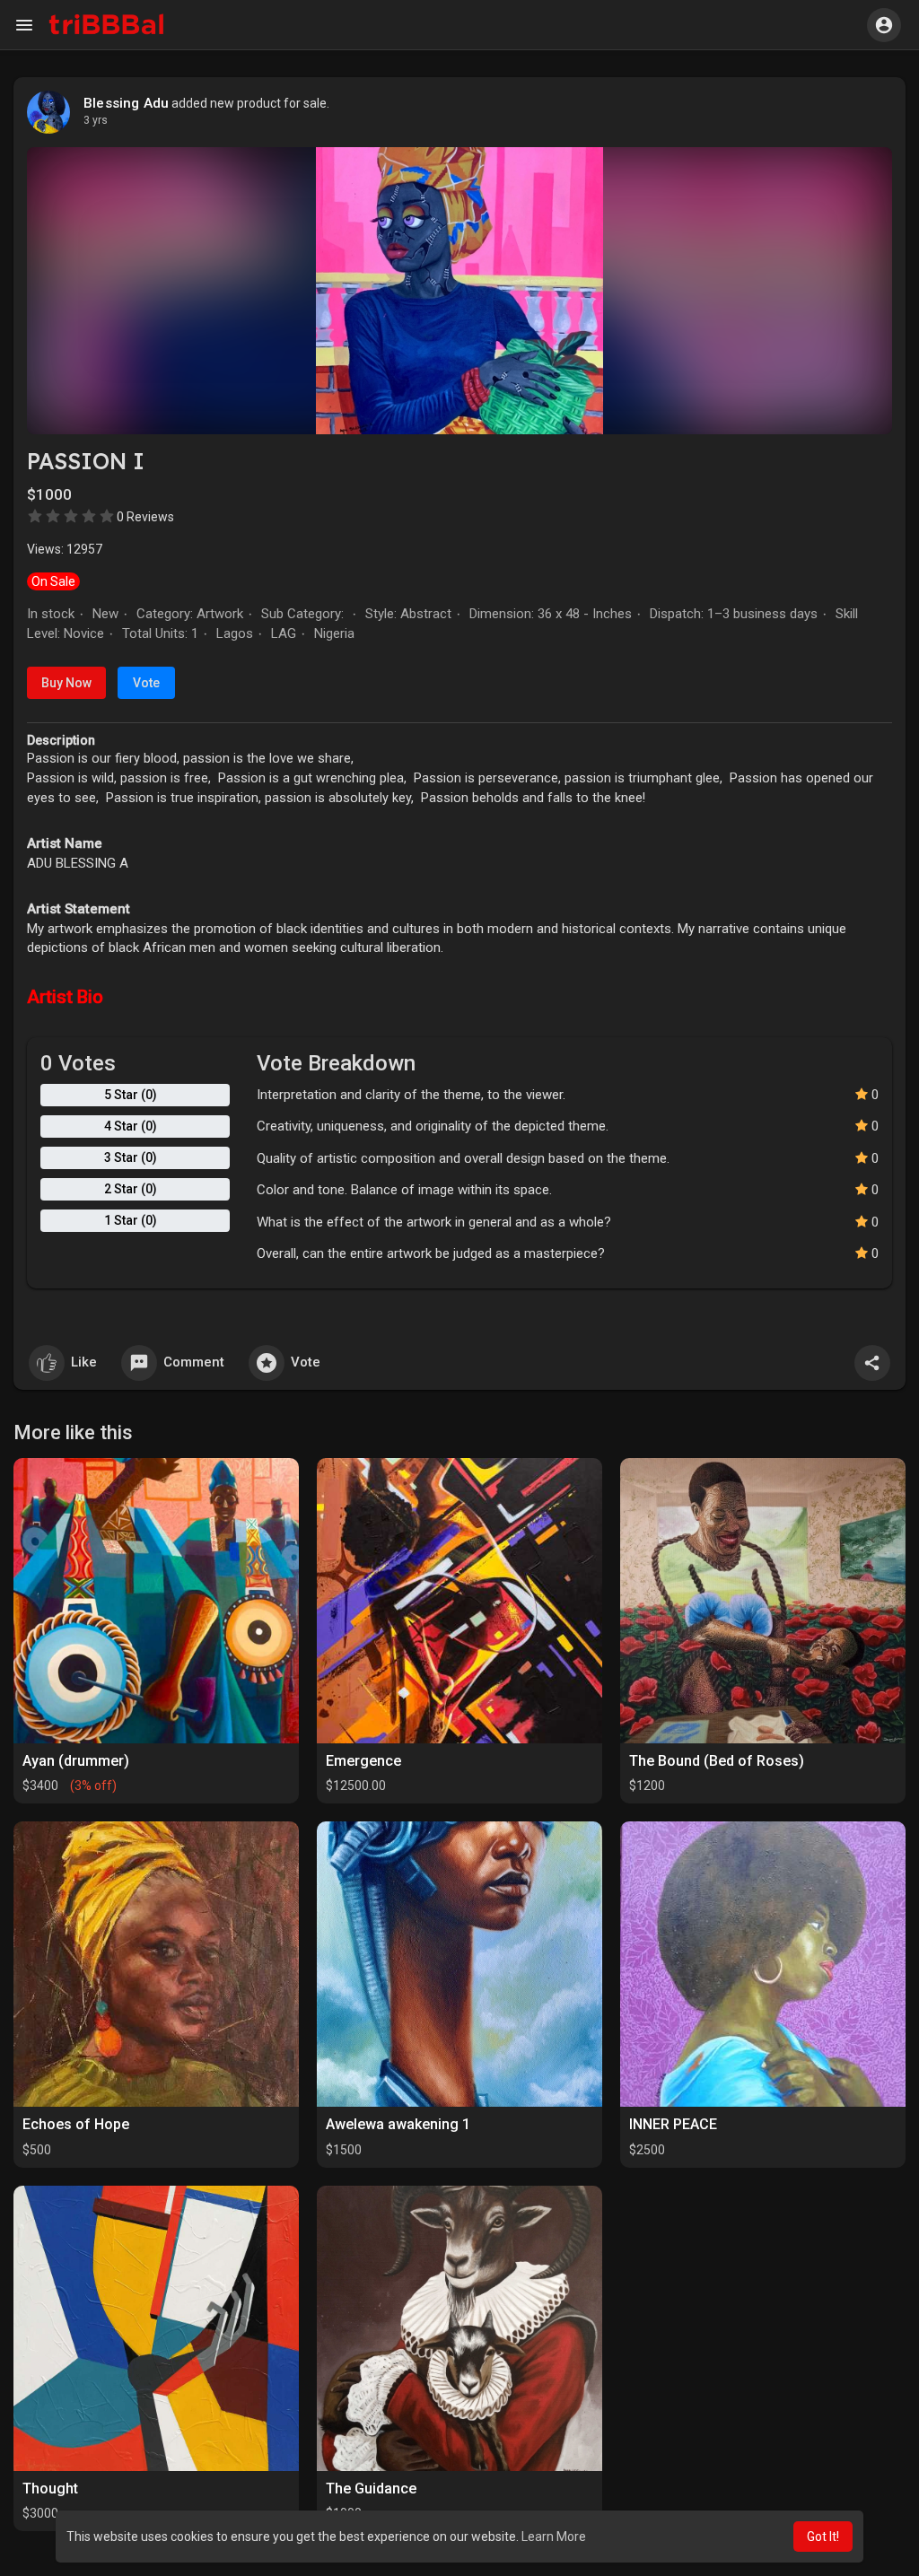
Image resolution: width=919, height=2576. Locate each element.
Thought (50, 2489)
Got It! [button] (823, 2537)
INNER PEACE (673, 2124)
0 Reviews (145, 517)
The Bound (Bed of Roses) (717, 1761)
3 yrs (96, 120)
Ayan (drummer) (76, 1761)
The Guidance (371, 2489)
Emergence (363, 1761)
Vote (146, 683)
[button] (884, 25)
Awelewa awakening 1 (398, 2124)
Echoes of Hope (76, 2124)
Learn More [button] (554, 2537)
